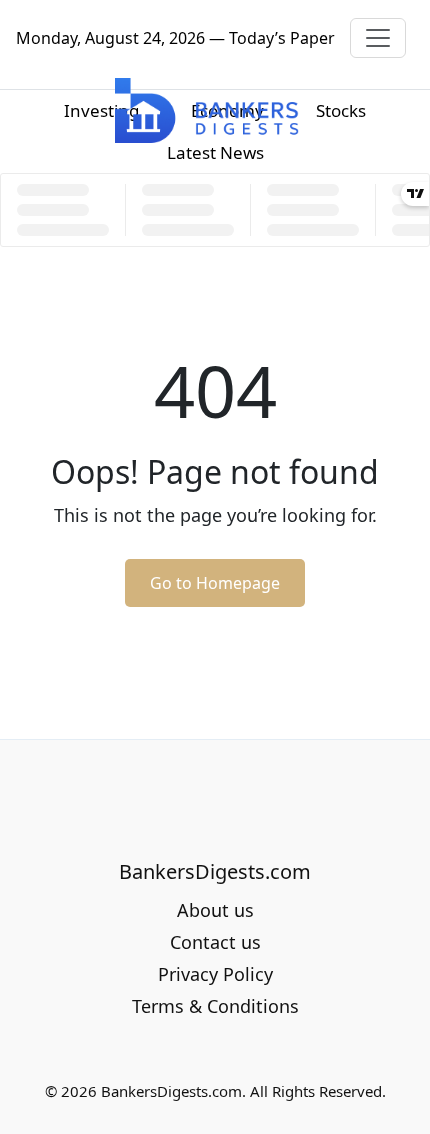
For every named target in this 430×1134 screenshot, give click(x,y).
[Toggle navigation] (378, 38)
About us (215, 910)
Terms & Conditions (215, 1006)
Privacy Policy (215, 974)
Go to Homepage (215, 583)
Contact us (215, 942)
